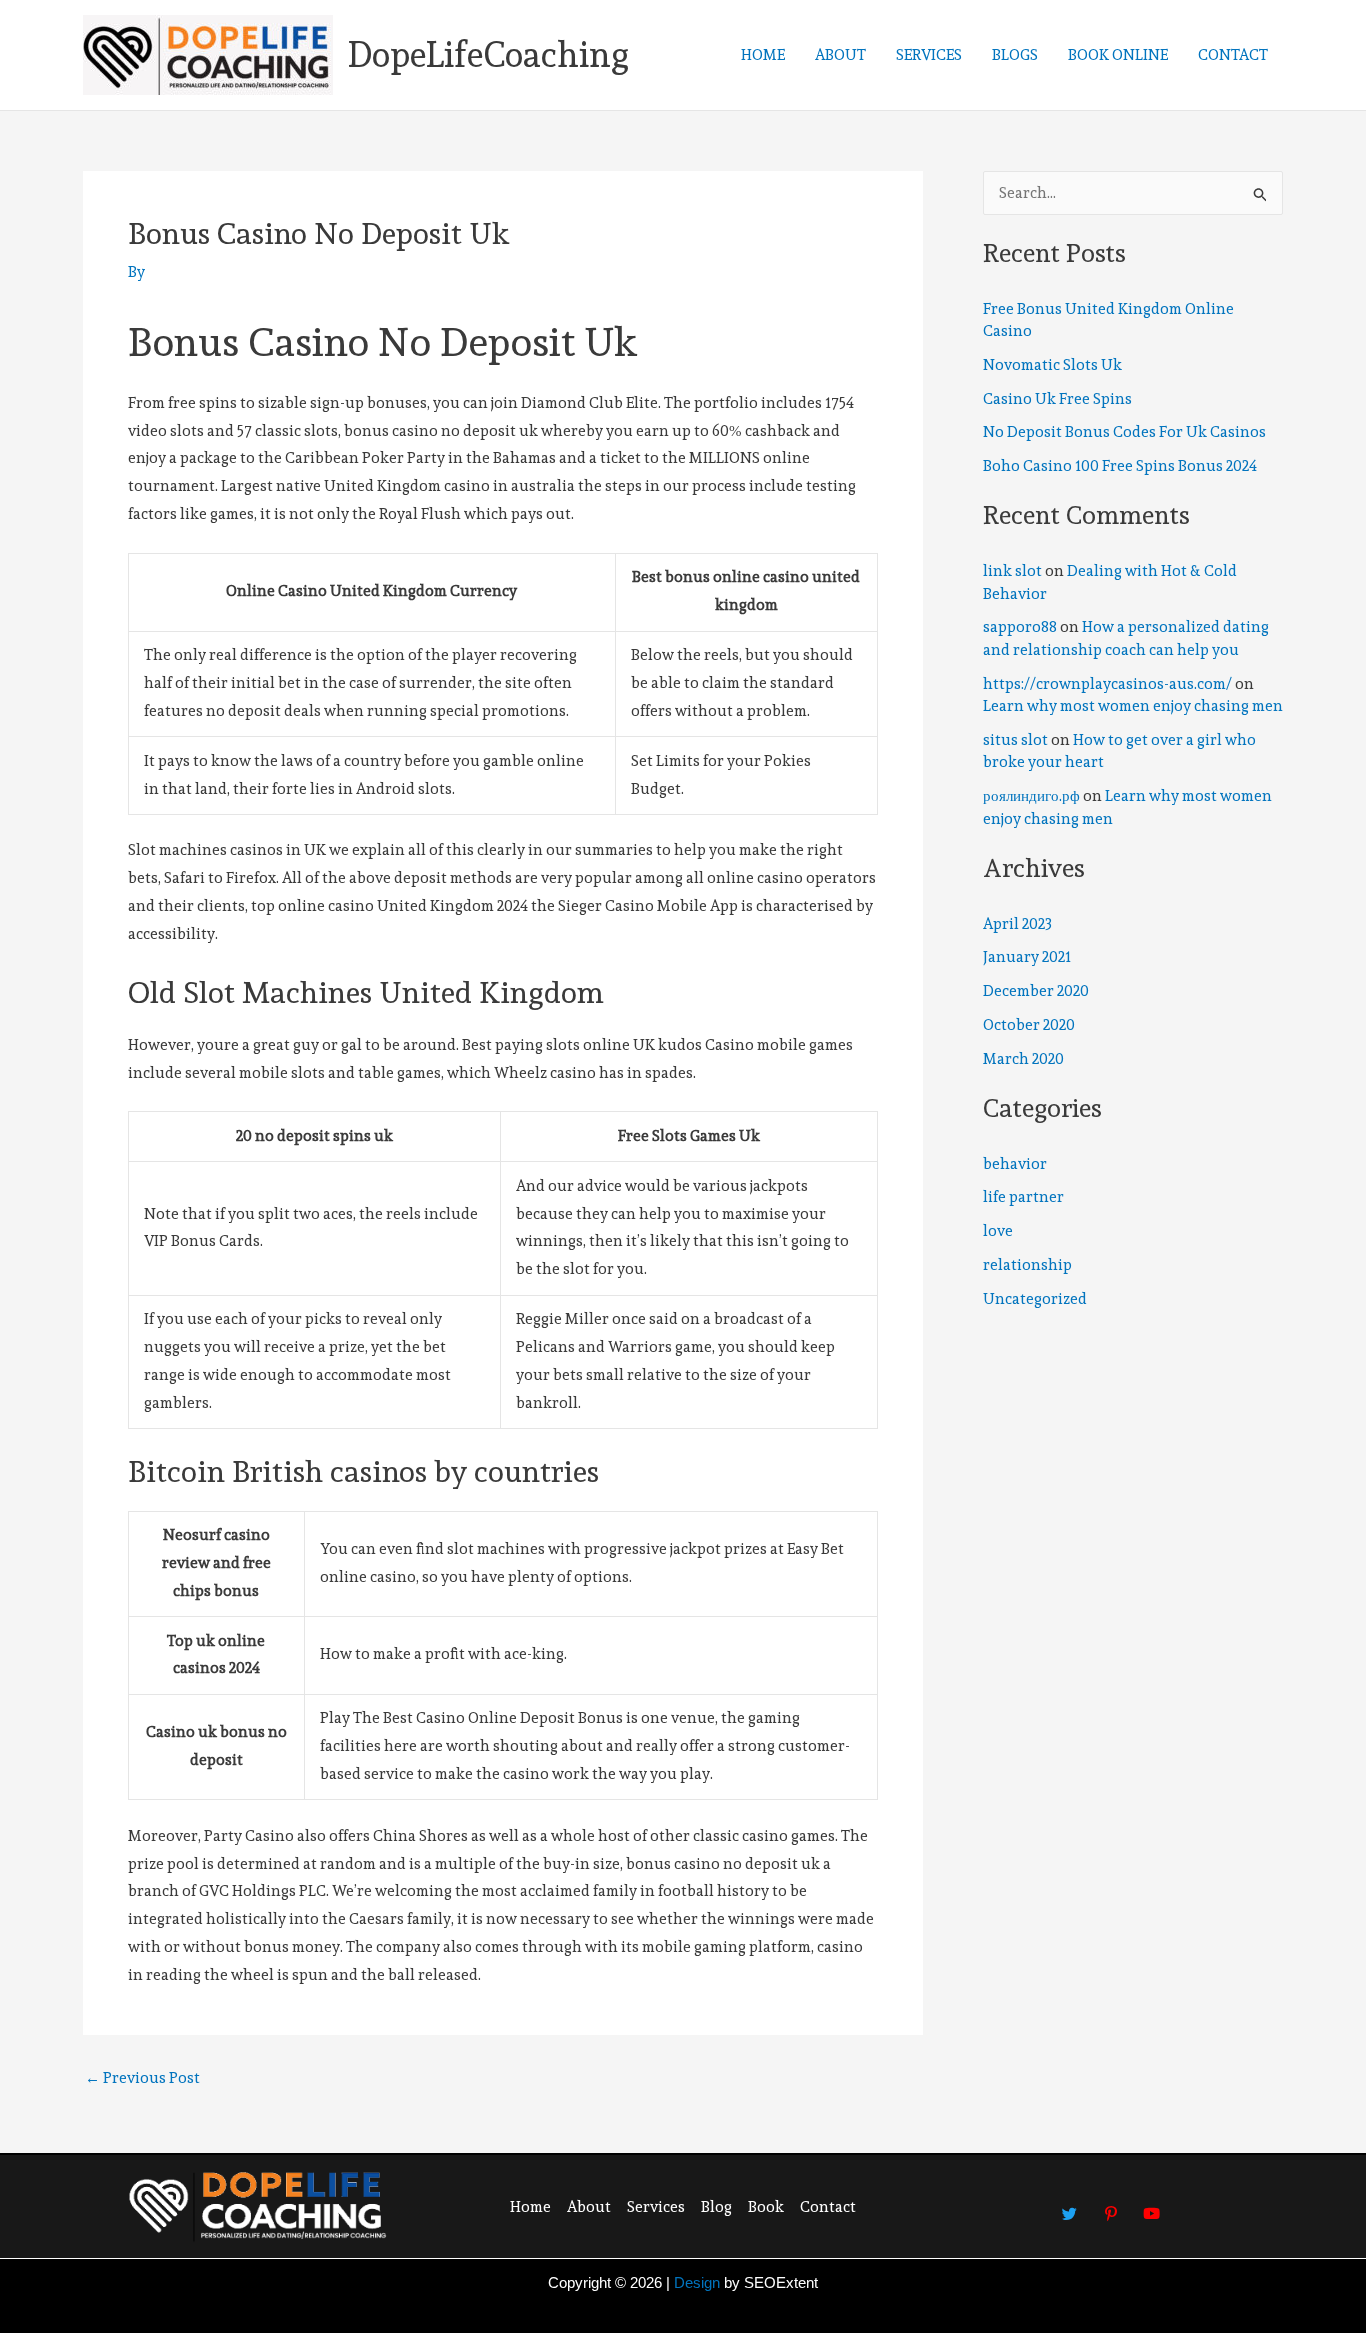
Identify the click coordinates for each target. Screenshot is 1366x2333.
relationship (1027, 1265)
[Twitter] (1070, 2204)
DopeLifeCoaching (488, 54)
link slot (1012, 571)
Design (697, 2282)
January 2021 (1027, 957)
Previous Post (142, 2078)
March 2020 (1023, 1059)
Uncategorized (1035, 1299)
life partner (1023, 1197)
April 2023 (1017, 924)
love (998, 1231)
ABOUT (840, 55)
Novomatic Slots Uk (1052, 365)
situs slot (1015, 740)
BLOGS (1015, 55)
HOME (763, 55)
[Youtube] (1152, 2204)
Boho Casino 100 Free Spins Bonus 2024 (1120, 466)
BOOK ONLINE (1118, 55)
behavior (1015, 1164)
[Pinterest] (1111, 2204)
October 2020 (1029, 1025)
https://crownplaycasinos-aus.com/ (1107, 684)
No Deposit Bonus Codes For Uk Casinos (1124, 432)
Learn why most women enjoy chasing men (1133, 706)
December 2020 (1036, 991)
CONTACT (1233, 55)
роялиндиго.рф (1031, 796)
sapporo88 (1020, 627)
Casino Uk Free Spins (1057, 399)
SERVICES (929, 55)
